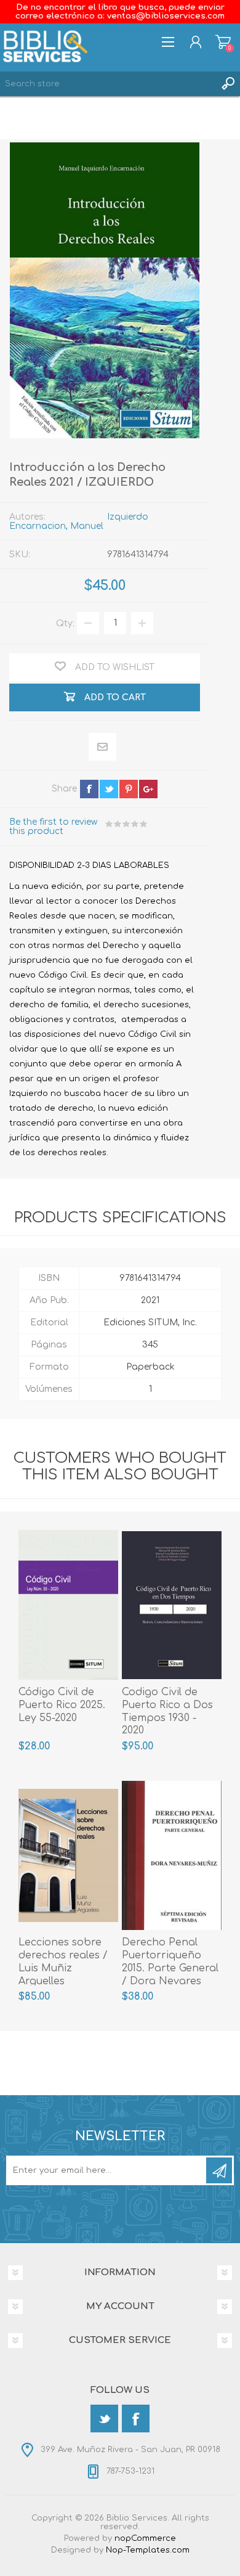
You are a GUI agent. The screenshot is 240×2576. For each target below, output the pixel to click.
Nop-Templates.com (148, 2550)
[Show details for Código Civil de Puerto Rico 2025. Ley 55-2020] (68, 1605)
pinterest (129, 789)
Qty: (65, 623)
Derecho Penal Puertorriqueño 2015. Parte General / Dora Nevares (170, 1961)
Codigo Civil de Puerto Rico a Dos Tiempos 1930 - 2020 (167, 1711)
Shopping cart (223, 42)
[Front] (172, 1856)
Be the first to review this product (53, 827)
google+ (148, 789)
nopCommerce (145, 2538)
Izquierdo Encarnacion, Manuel (79, 521)
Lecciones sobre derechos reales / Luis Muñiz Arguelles (63, 1961)
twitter (109, 789)
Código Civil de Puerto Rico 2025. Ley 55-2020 (62, 1705)
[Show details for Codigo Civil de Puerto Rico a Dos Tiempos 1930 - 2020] (172, 1605)
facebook (89, 789)
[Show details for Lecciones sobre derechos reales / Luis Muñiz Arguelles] (68, 1856)
